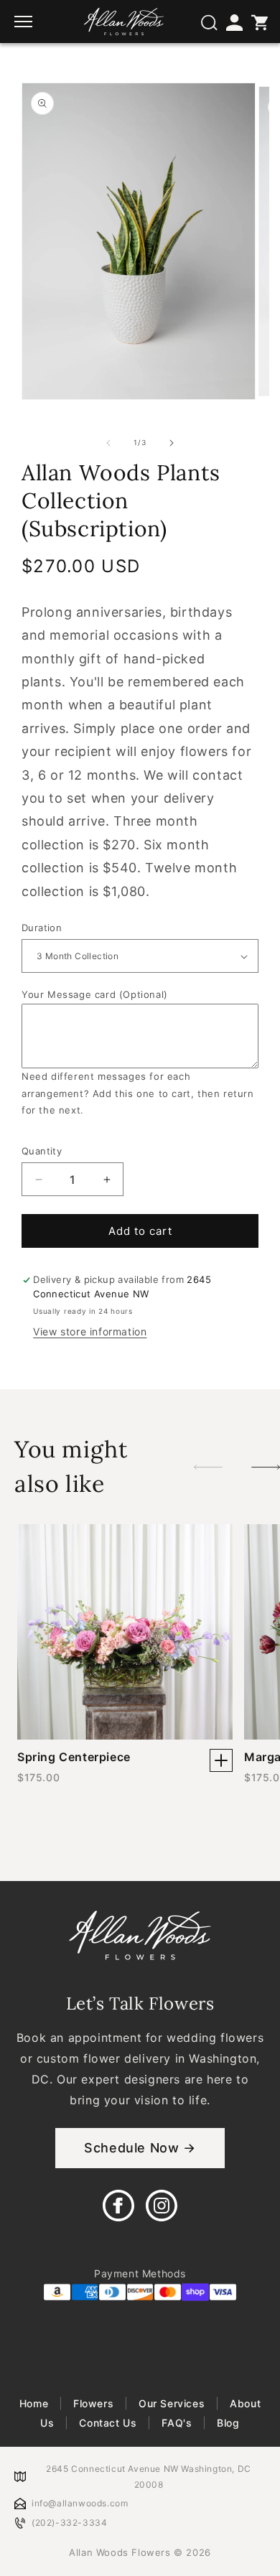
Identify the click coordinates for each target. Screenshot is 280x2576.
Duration (42, 928)
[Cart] (258, 22)
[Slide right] (172, 443)
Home (36, 2403)
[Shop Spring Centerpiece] (221, 1760)
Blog (227, 2423)
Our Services (172, 2403)
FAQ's (177, 2423)
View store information (90, 1331)
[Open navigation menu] (25, 22)
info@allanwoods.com (80, 2503)
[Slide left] (108, 443)
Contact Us (108, 2423)
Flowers (93, 2403)
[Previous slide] (208, 1467)
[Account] (233, 22)
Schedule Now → (140, 2148)
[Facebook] (118, 2206)
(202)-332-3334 (69, 2523)
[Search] (208, 22)
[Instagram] (162, 2206)
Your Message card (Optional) (95, 994)
